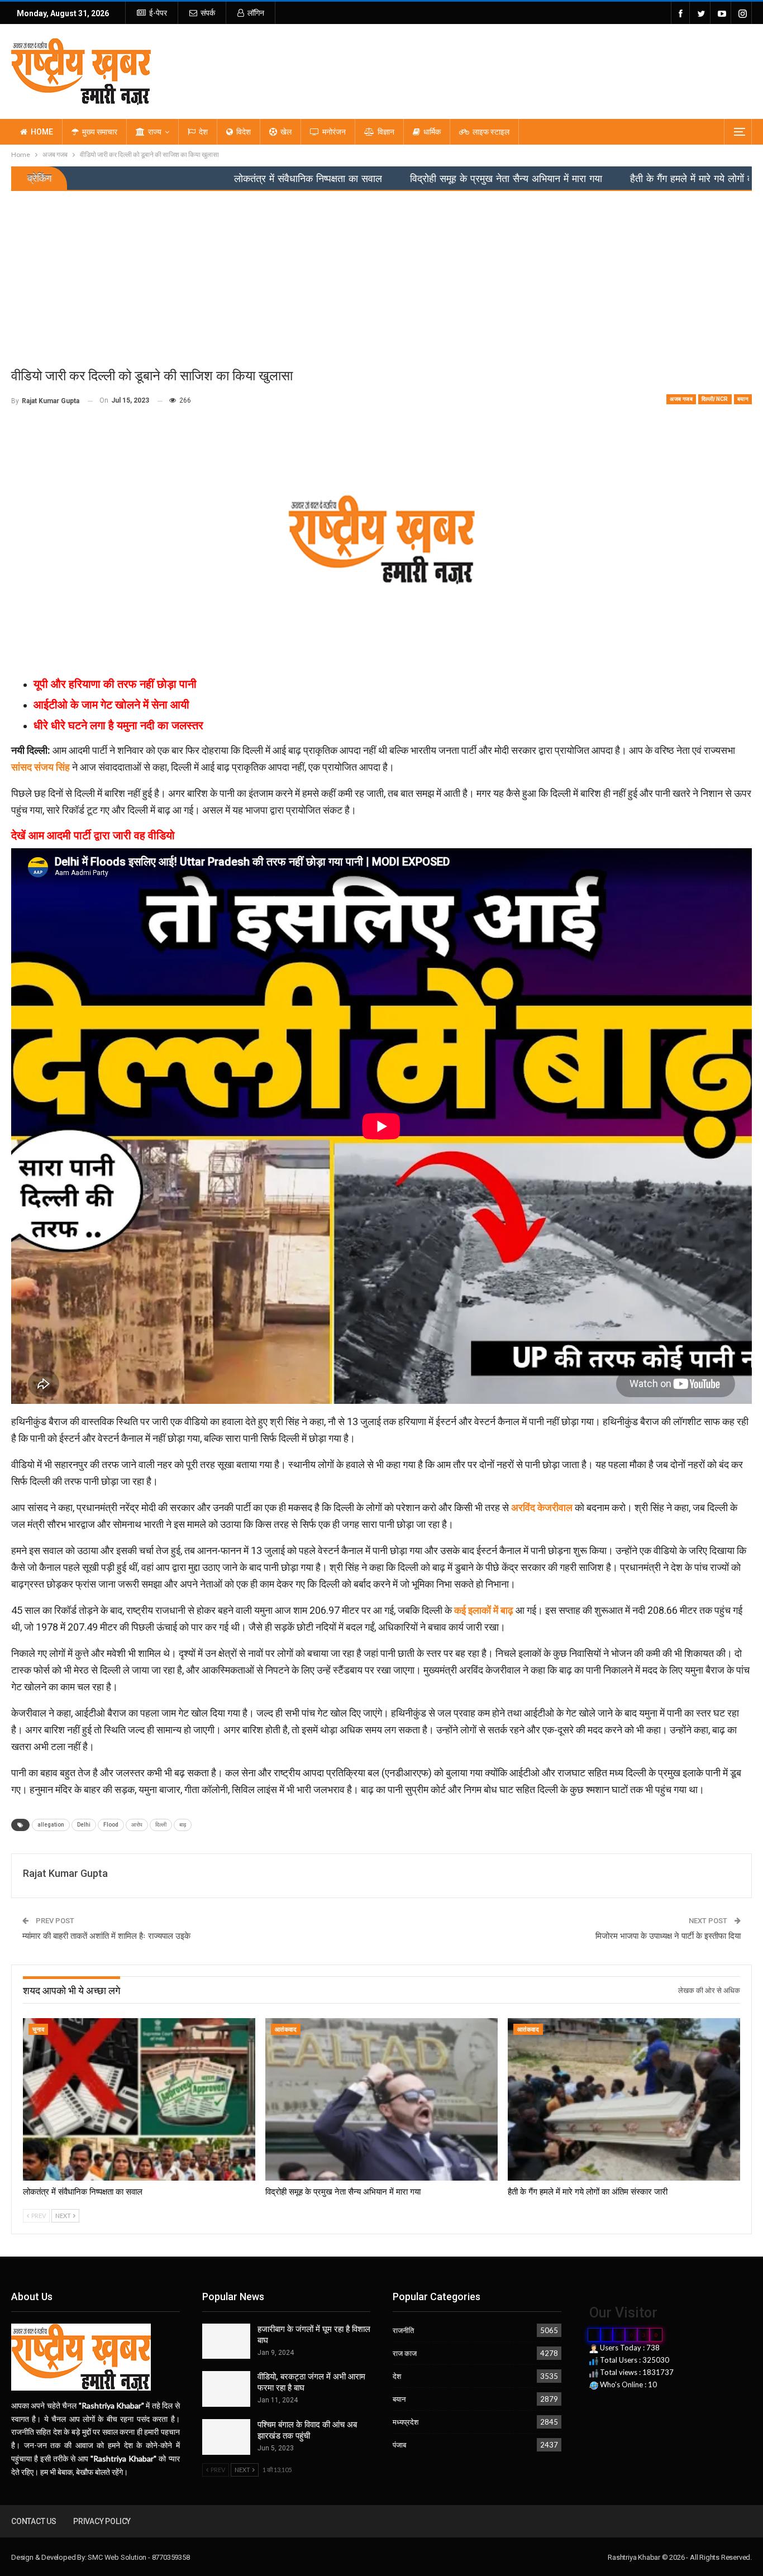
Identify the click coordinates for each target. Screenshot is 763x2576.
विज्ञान (386, 132)
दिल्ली (161, 1825)
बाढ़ (183, 1825)
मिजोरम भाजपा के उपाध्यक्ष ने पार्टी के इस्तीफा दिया (668, 1936)
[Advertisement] (381, 275)
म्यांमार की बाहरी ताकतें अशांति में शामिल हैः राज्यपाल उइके (106, 1936)
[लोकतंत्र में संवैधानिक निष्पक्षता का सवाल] (139, 2099)
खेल (286, 132)
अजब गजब (681, 399)
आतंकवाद (286, 2030)
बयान (743, 399)
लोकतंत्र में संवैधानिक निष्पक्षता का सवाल (203, 179)
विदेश (244, 132)
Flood (111, 1825)
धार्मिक (432, 132)
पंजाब (399, 2445)
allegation (51, 1825)
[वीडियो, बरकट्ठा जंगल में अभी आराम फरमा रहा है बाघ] (226, 2389)
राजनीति (403, 2330)
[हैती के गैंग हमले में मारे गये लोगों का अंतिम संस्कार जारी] (624, 2099)
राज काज (405, 2353)
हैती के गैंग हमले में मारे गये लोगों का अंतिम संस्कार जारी (624, 179)
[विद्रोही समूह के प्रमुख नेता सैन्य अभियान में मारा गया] (381, 2099)
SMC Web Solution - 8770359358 (139, 2557)
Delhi (84, 1825)
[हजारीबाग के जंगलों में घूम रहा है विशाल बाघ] (226, 2341)
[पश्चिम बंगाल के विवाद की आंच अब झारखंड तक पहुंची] (226, 2437)
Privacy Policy (102, 2521)
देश (203, 132)
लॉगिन (256, 13)
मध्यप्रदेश (406, 2422)
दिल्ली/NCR (715, 399)
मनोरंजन (334, 132)
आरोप (137, 1825)
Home (42, 132)
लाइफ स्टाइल (491, 132)
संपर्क (208, 13)
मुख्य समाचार (100, 132)
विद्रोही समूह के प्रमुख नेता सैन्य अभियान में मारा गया (401, 179)
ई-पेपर (158, 13)
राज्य (155, 132)
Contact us (34, 2521)
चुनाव (38, 2030)
